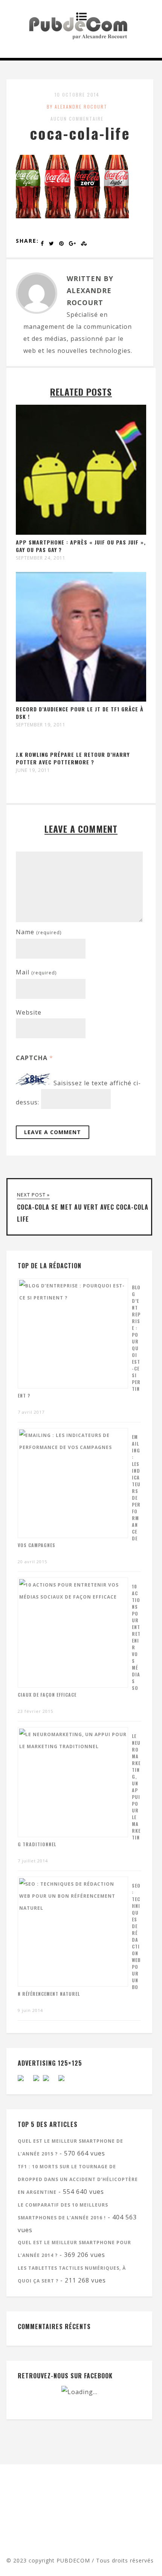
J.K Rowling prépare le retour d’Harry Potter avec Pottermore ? (73, 758)
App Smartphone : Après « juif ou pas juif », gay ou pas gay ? (81, 546)
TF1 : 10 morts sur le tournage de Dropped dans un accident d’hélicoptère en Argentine (78, 2179)
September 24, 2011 (41, 558)
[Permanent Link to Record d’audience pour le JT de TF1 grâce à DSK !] (81, 699)
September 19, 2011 (41, 725)
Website (29, 1012)
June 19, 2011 (33, 770)
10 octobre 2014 (77, 95)
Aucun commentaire (77, 119)
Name (39, 932)
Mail (36, 972)
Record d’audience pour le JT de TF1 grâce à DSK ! (80, 713)
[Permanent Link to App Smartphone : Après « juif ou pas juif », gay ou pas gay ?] (81, 532)
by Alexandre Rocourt (77, 107)
